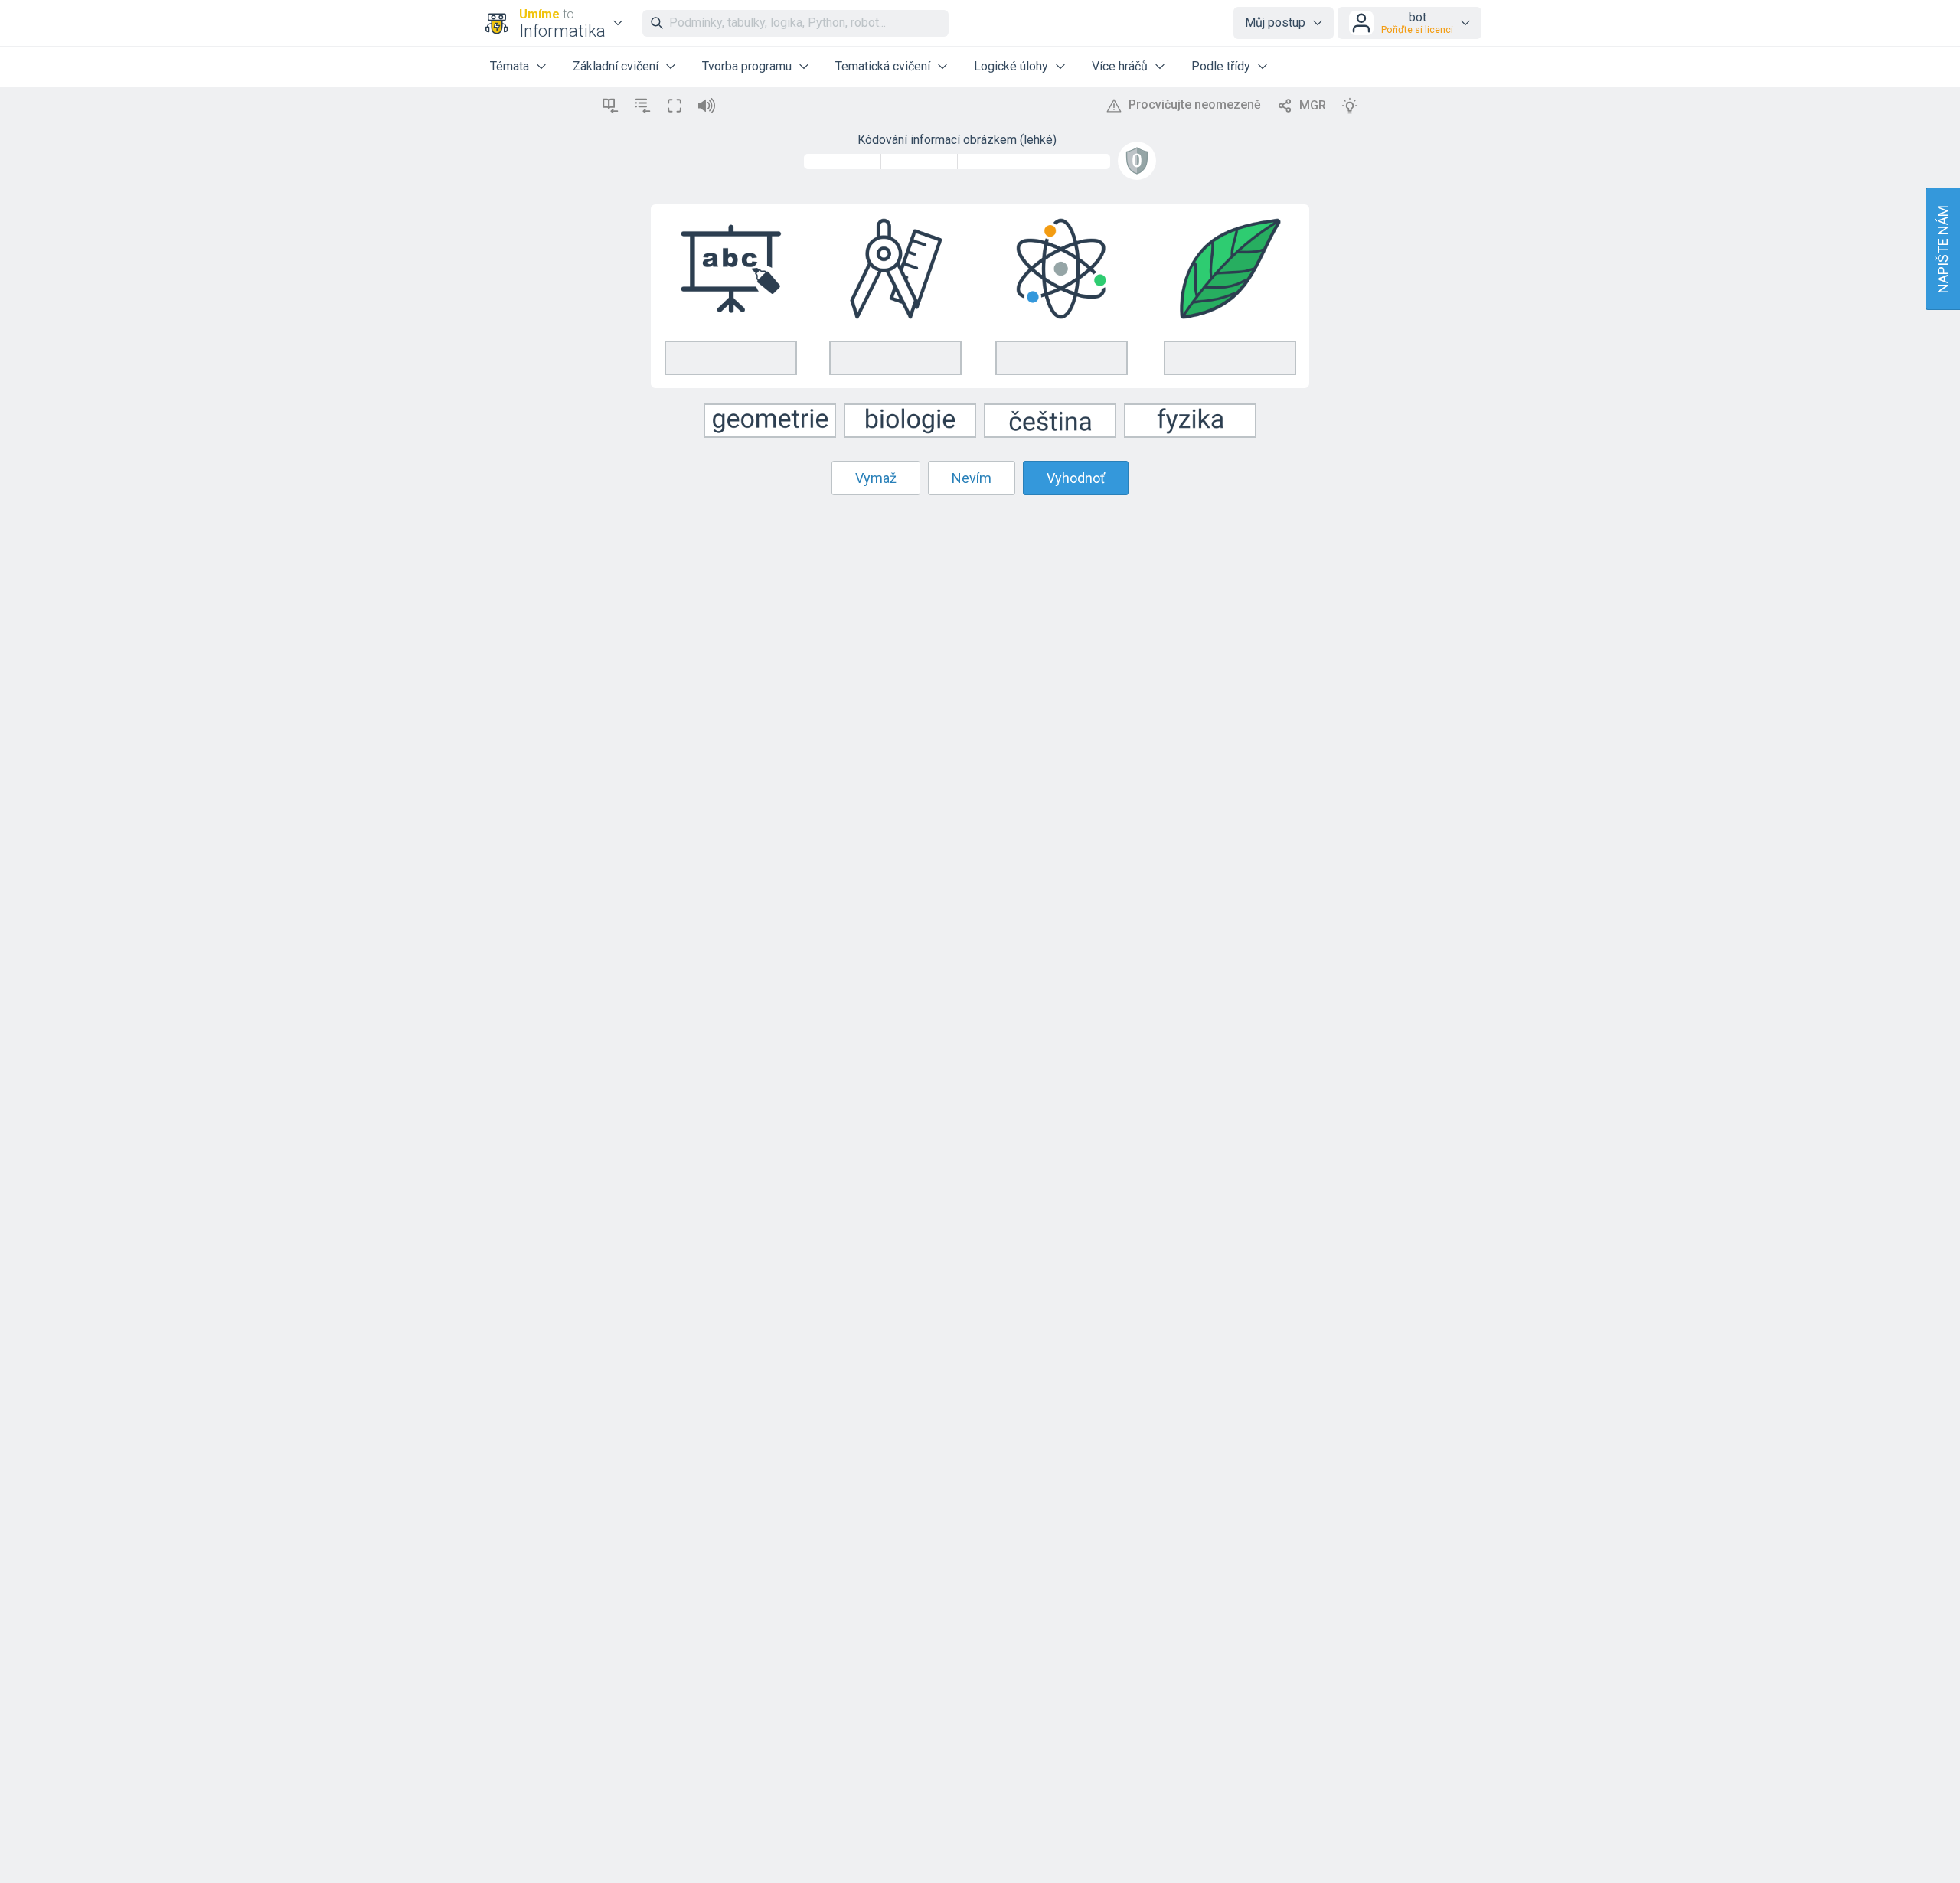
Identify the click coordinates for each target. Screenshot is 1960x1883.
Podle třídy (1221, 66)
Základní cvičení (616, 66)
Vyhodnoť (1076, 478)
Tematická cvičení (883, 66)
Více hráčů (1120, 66)
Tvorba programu (747, 66)
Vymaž (876, 478)
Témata (510, 66)
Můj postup (1275, 23)
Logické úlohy (1011, 66)
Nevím (972, 478)
